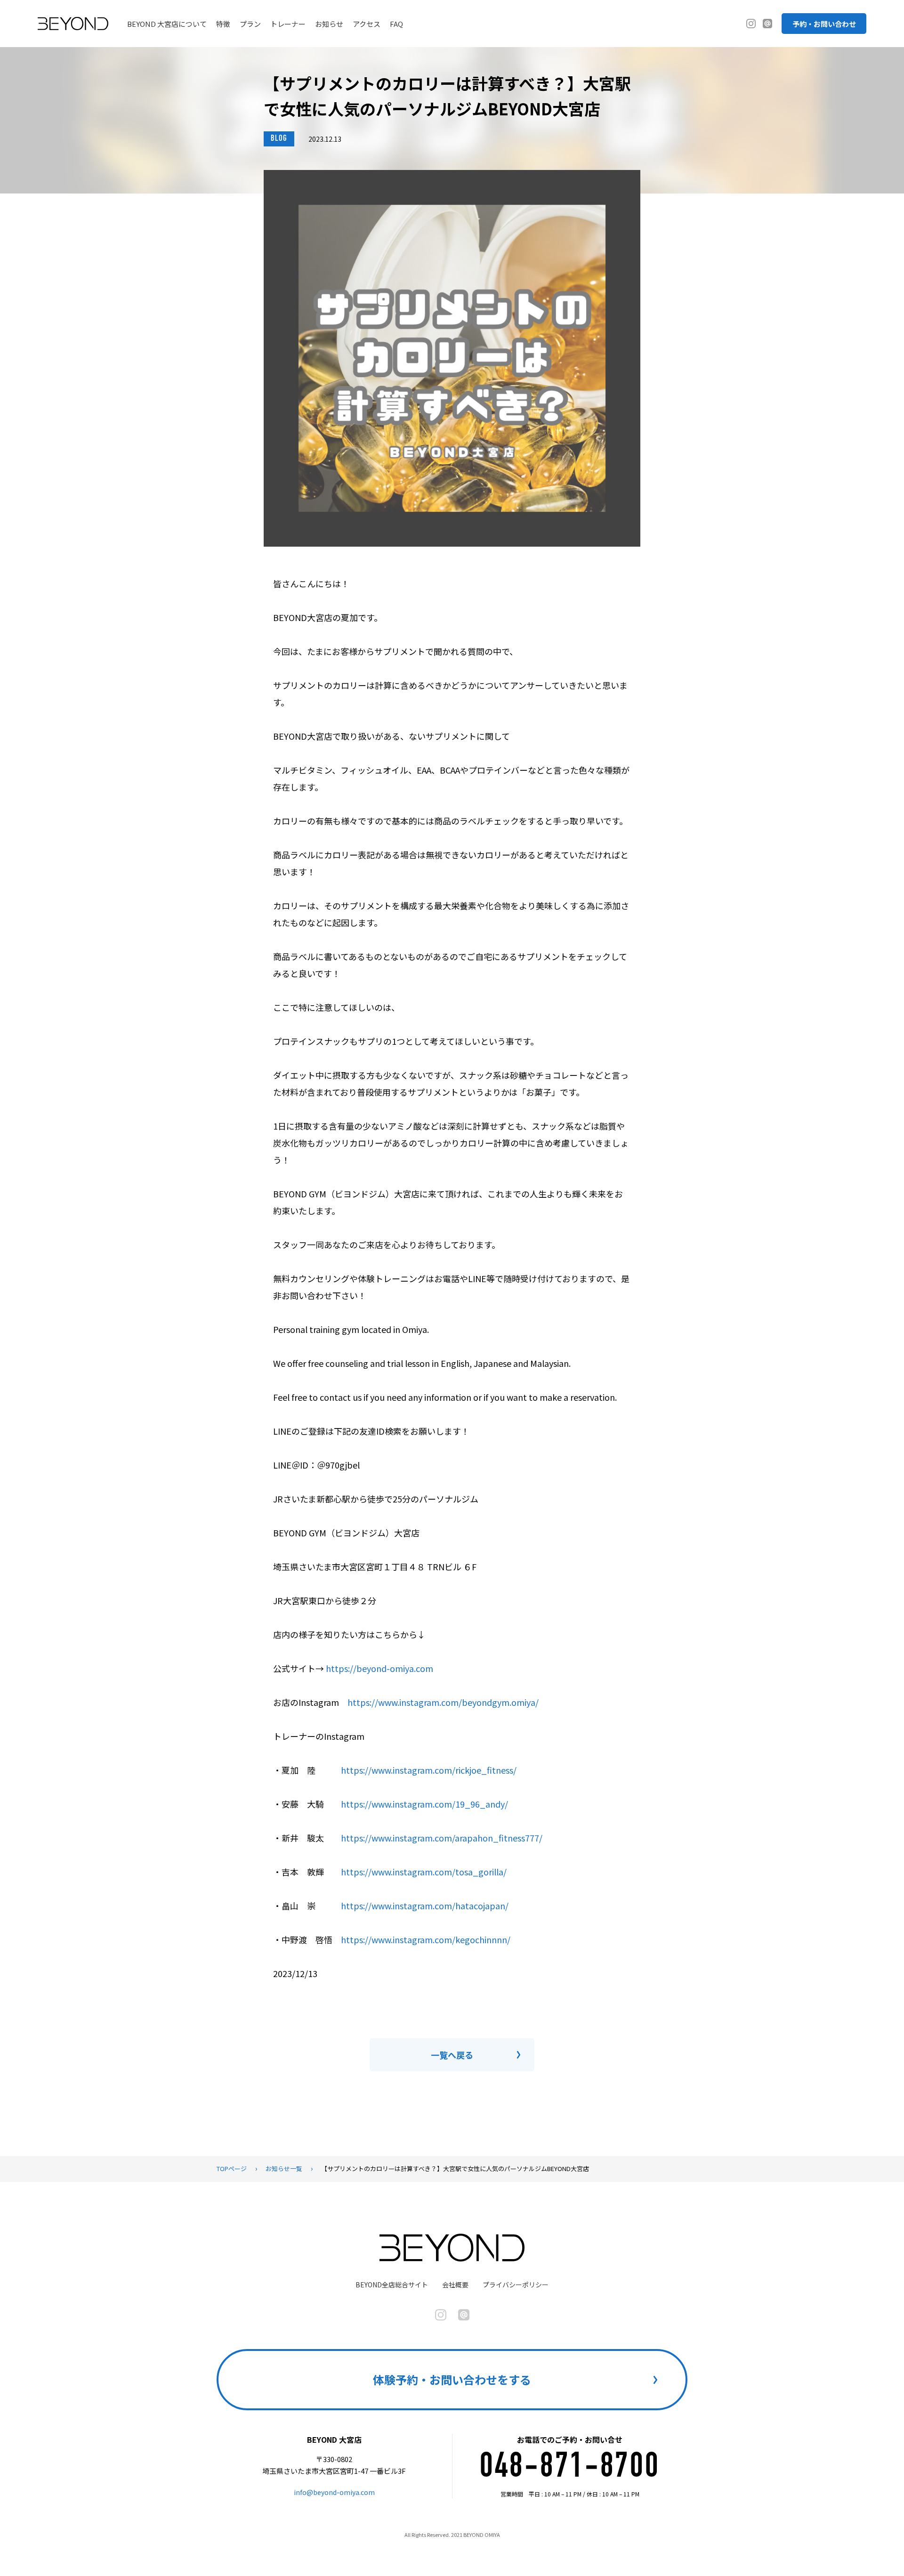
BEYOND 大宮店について (167, 24)
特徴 (223, 24)
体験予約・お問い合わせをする (452, 2379)
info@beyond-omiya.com (334, 2492)
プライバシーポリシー (516, 2285)
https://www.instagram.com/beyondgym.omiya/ (443, 1702)
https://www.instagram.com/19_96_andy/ (424, 1804)
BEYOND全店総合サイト (392, 2285)
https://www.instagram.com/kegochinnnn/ (426, 1939)
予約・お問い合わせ (824, 24)
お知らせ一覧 (284, 2168)
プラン (250, 24)
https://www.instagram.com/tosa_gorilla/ (424, 1872)
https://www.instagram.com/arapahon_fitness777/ (442, 1838)
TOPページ (232, 2168)
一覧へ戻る (452, 2055)
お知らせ (329, 24)
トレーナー (288, 24)
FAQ (396, 24)
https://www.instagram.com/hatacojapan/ (425, 1906)
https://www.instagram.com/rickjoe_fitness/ (429, 1770)
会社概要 (455, 2285)
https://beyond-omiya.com (379, 1668)
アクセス (367, 24)
